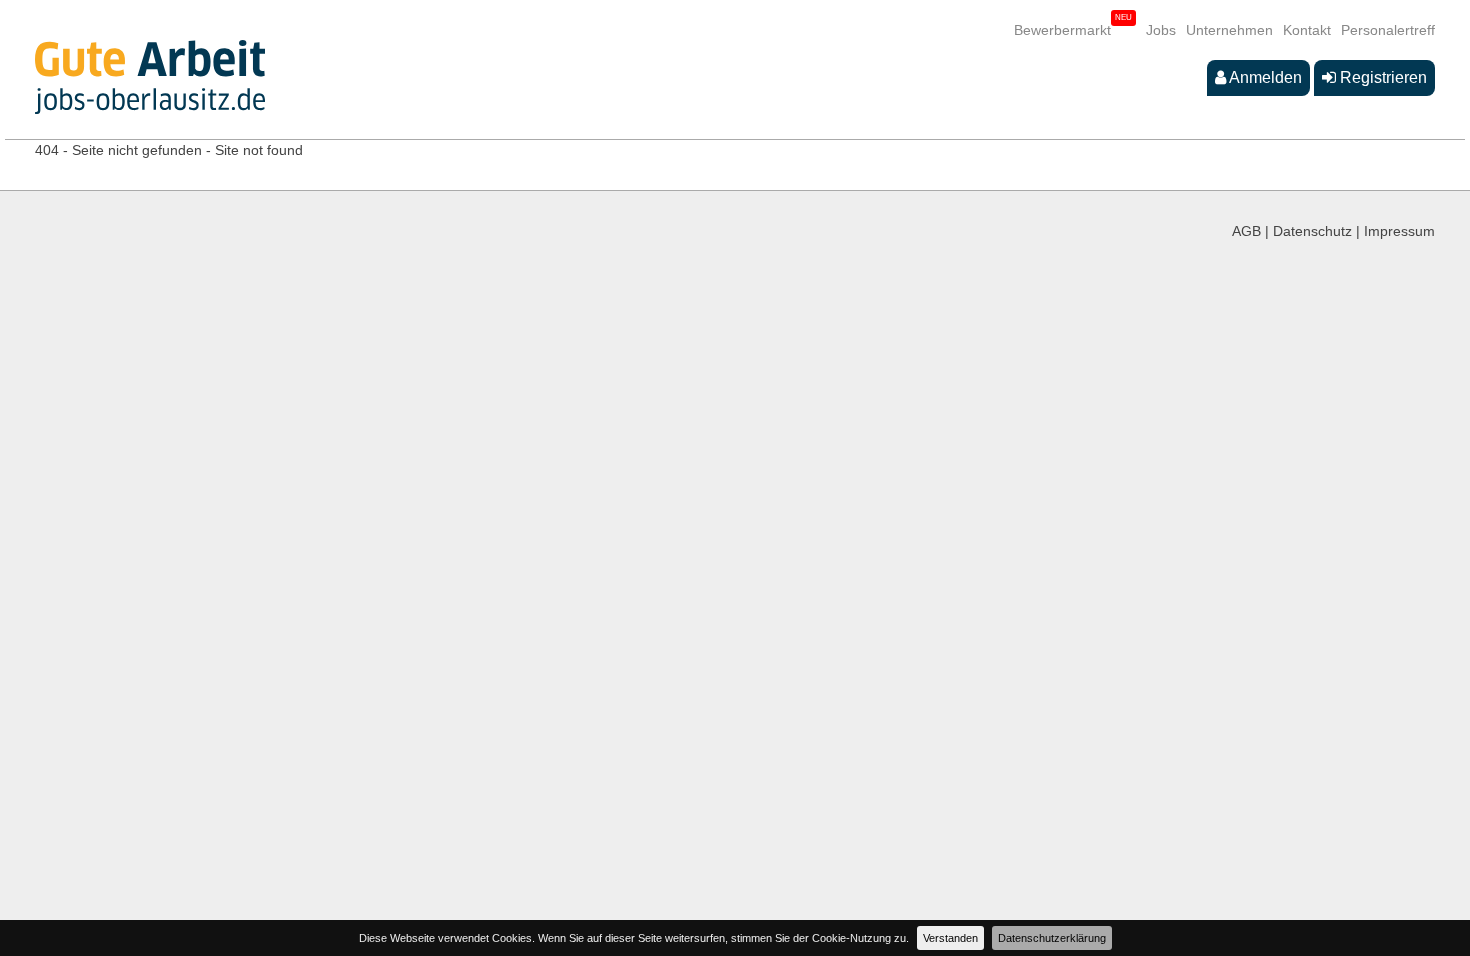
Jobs (1161, 30)
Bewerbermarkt (1062, 30)
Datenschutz (1312, 231)
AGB (1246, 231)
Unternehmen (1229, 30)
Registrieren (1381, 77)
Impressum (1399, 231)
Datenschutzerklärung (1052, 938)
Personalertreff (1388, 30)
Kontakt (1307, 30)
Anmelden (1264, 77)
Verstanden (950, 938)
